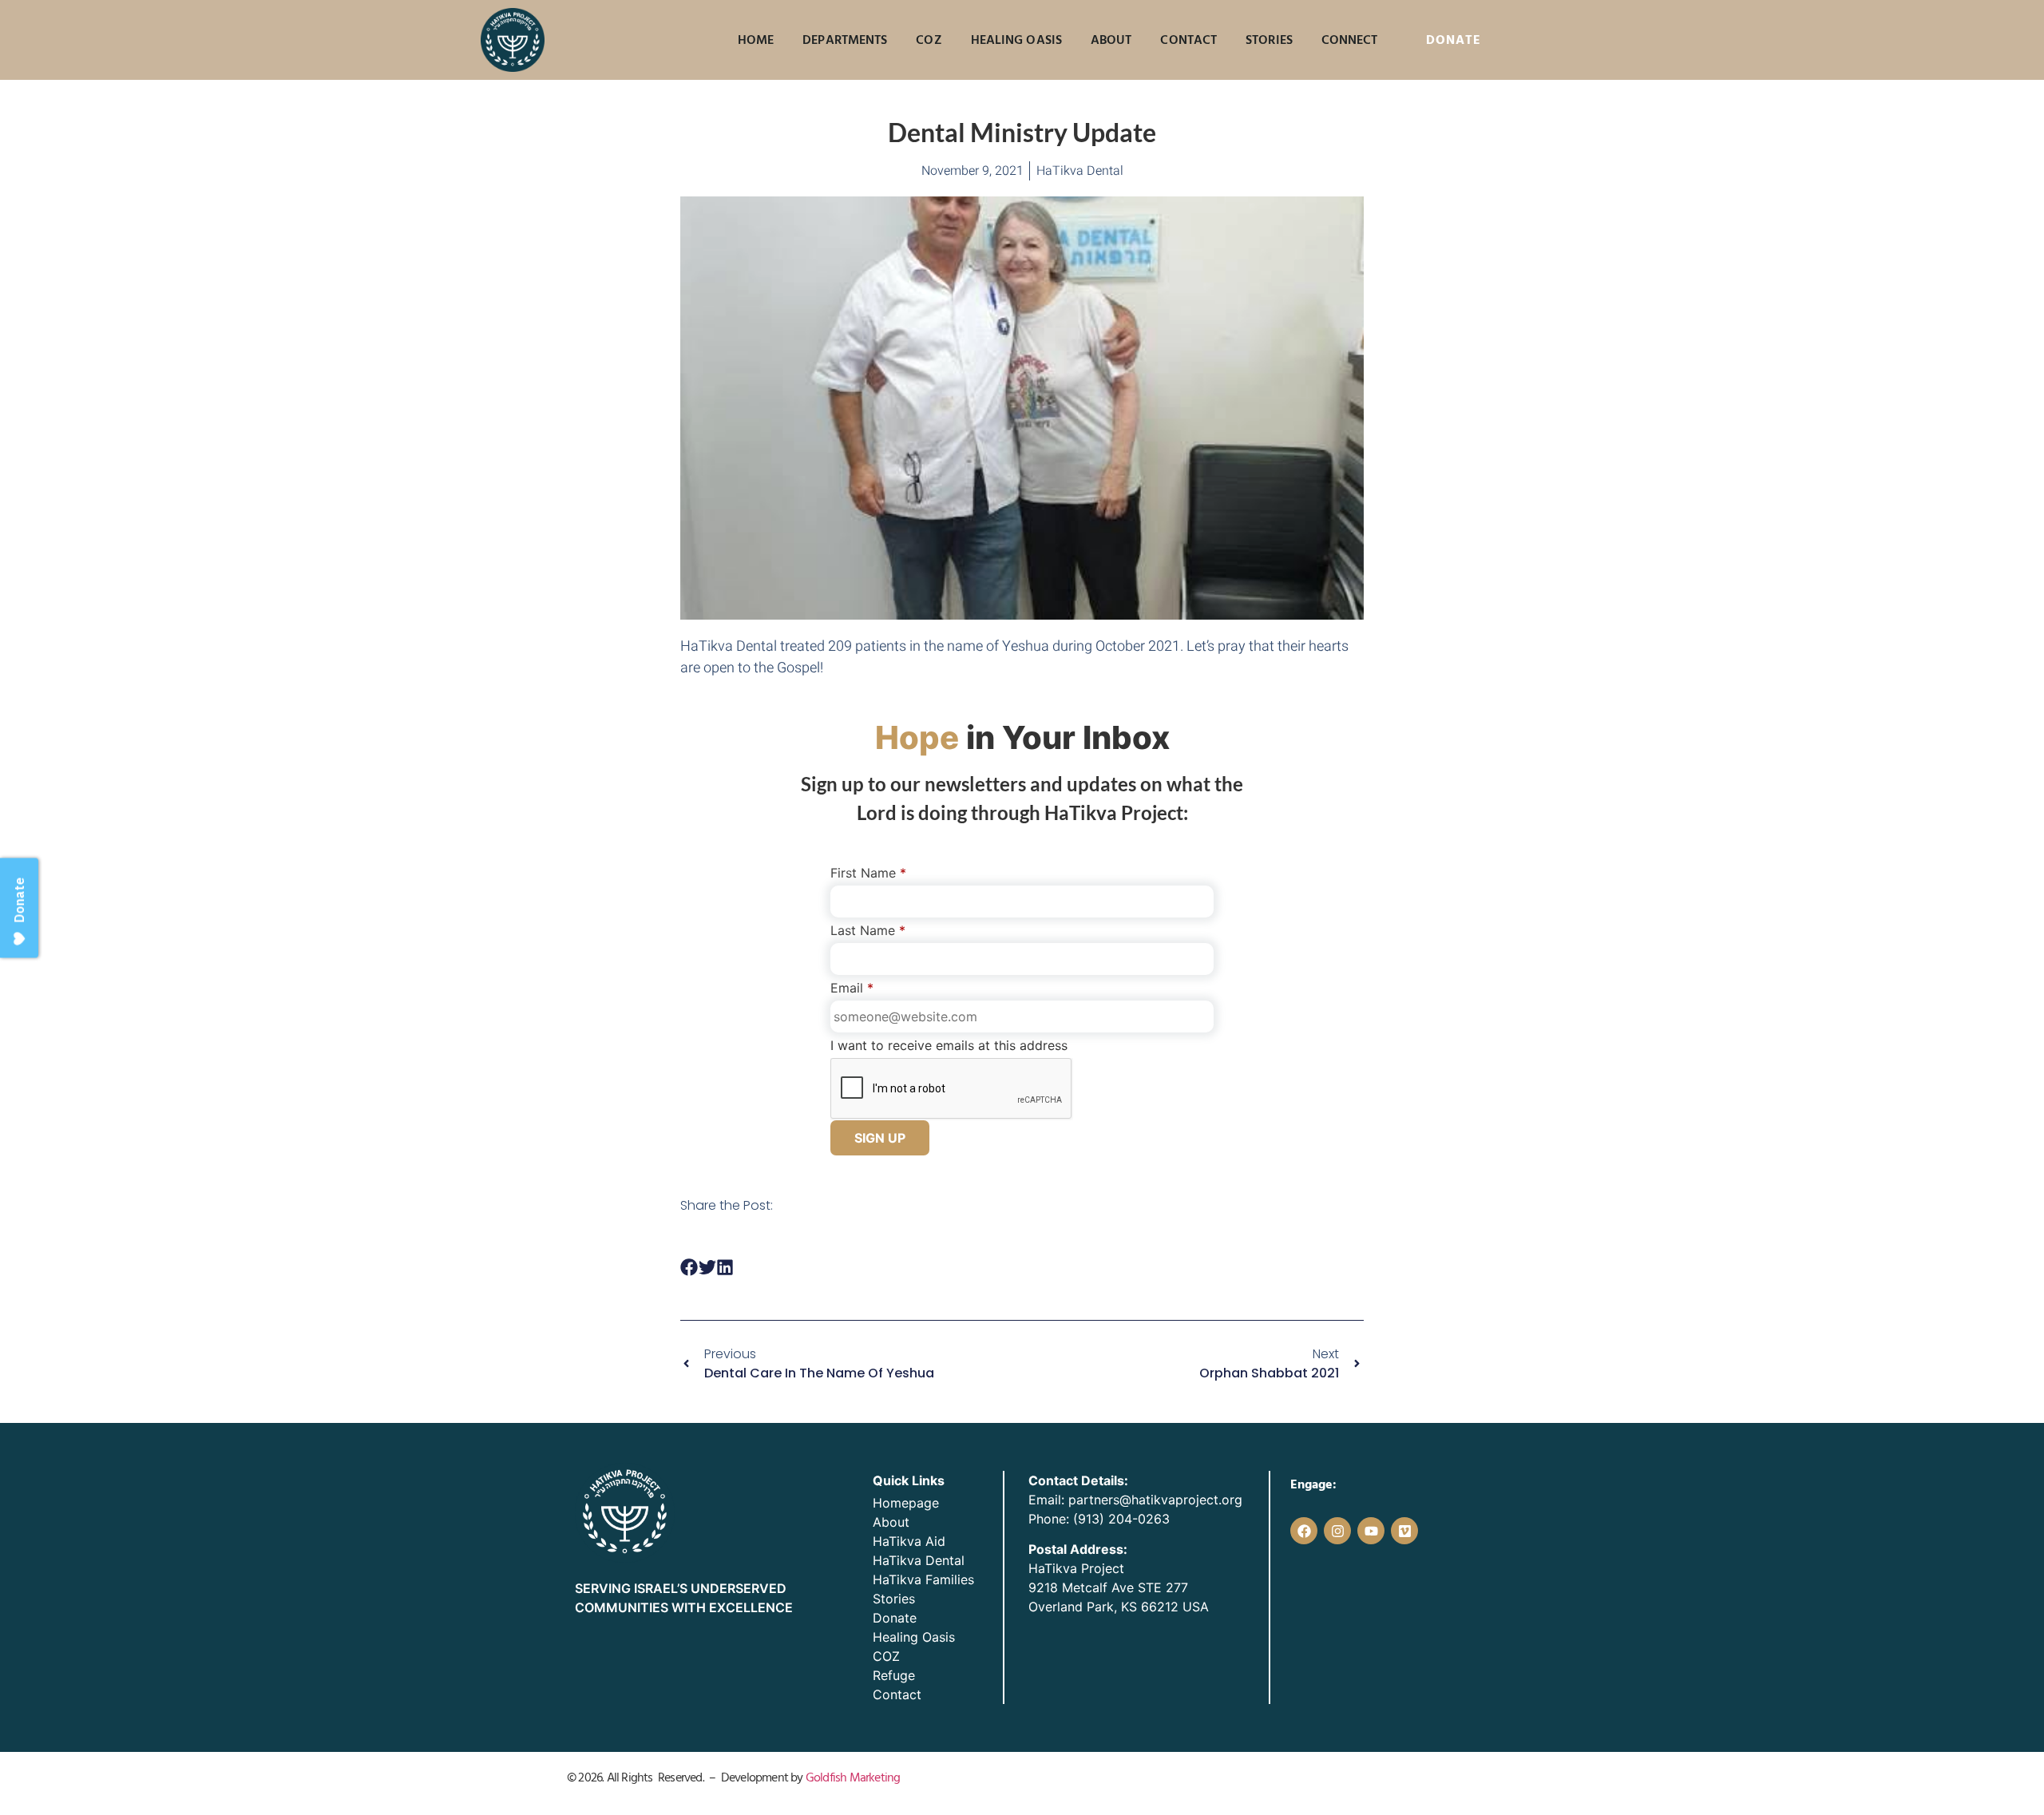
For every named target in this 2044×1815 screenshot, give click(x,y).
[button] (689, 1268)
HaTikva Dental (919, 1560)
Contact (1188, 40)
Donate (895, 1618)
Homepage (906, 1503)
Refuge (894, 1675)
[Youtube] (1371, 1531)
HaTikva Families (923, 1579)
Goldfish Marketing (853, 1777)
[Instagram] (1337, 1531)
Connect (1350, 40)
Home (756, 40)
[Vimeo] (1404, 1531)
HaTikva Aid (909, 1541)
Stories (1269, 40)
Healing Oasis (1016, 40)
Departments (845, 40)
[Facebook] (1304, 1531)
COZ (929, 40)
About (1111, 40)
